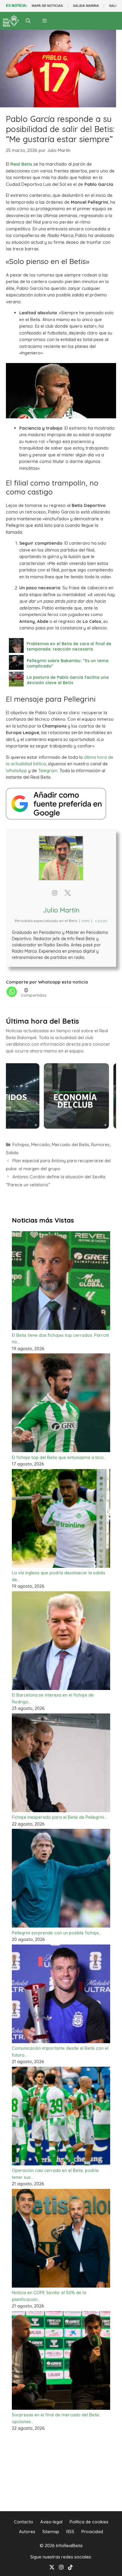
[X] (52, 2567)
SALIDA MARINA (86, 6)
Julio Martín (61, 910)
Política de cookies (89, 2522)
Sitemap (51, 2532)
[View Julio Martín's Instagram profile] (54, 893)
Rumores (100, 1145)
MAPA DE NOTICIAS (47, 6)
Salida (12, 1153)
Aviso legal (51, 2522)
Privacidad (92, 2532)
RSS (70, 2532)
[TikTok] (70, 2567)
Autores (27, 2532)
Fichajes (21, 1145)
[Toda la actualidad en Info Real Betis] (11, 21)
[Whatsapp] (12, 992)
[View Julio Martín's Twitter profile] (68, 893)
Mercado (40, 1145)
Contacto (24, 2522)
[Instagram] (61, 2567)
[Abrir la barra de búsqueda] (28, 21)
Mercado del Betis (70, 1145)
